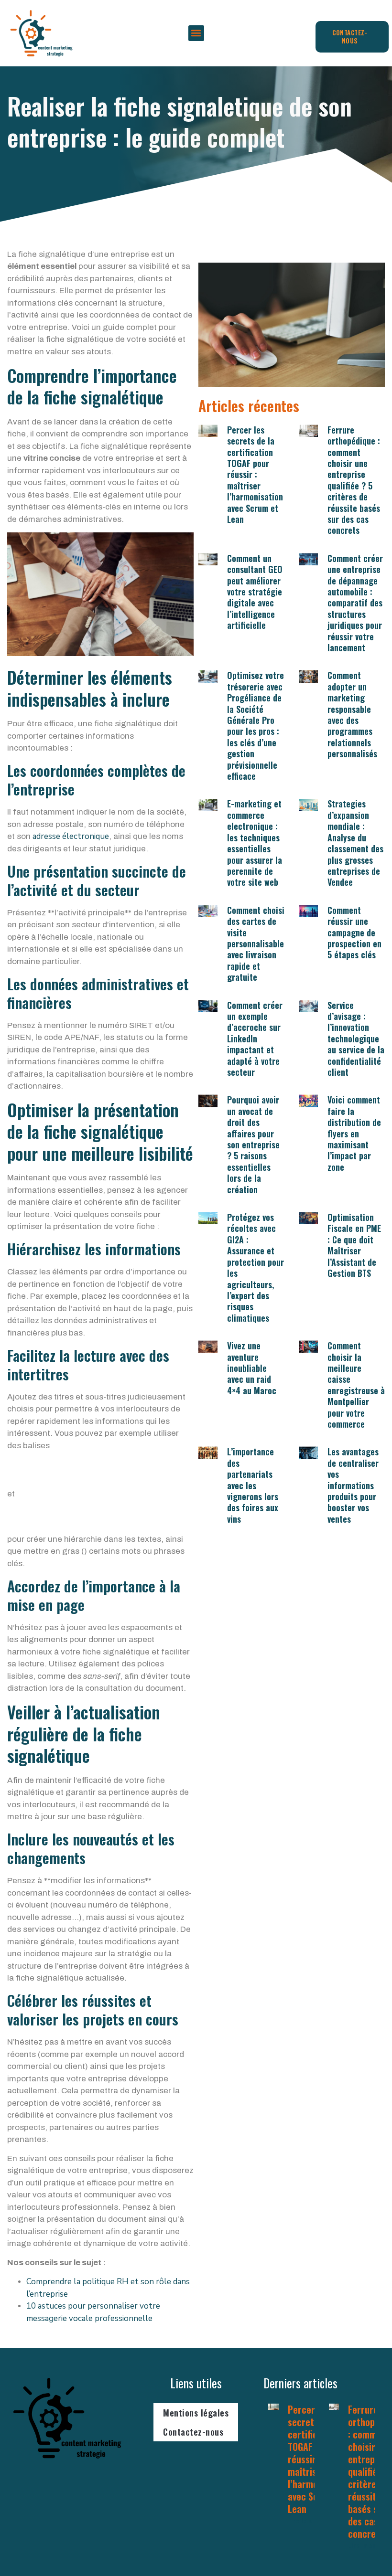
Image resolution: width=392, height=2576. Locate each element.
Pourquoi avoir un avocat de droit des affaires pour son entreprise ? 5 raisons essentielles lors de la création (253, 1144)
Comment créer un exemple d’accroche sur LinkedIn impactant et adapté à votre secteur (255, 1039)
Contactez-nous (193, 2432)
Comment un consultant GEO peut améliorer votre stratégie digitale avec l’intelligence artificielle (255, 592)
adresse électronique (71, 836)
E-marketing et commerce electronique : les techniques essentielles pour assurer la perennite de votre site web (255, 843)
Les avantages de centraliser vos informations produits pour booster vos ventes (353, 1485)
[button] (196, 33)
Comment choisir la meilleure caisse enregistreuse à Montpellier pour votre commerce (356, 1385)
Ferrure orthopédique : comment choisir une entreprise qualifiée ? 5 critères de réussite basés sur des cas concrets (354, 480)
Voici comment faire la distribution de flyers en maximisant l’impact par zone (354, 1133)
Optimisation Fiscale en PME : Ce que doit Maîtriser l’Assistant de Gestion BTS (354, 1245)
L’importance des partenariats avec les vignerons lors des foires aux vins (253, 1485)
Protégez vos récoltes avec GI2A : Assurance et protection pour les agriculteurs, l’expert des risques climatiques (256, 1267)
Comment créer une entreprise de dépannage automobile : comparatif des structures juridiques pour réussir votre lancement (355, 603)
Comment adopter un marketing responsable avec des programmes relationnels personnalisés (352, 714)
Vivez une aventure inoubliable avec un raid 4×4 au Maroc (252, 1368)
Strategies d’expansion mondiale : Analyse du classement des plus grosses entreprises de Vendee (355, 843)
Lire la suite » (309, 2521)
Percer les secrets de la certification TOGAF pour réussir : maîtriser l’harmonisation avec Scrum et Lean (255, 474)
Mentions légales (196, 2413)
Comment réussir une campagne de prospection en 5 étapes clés (354, 933)
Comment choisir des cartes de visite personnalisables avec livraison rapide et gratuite (257, 943)
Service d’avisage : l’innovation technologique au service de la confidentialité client (356, 1039)
